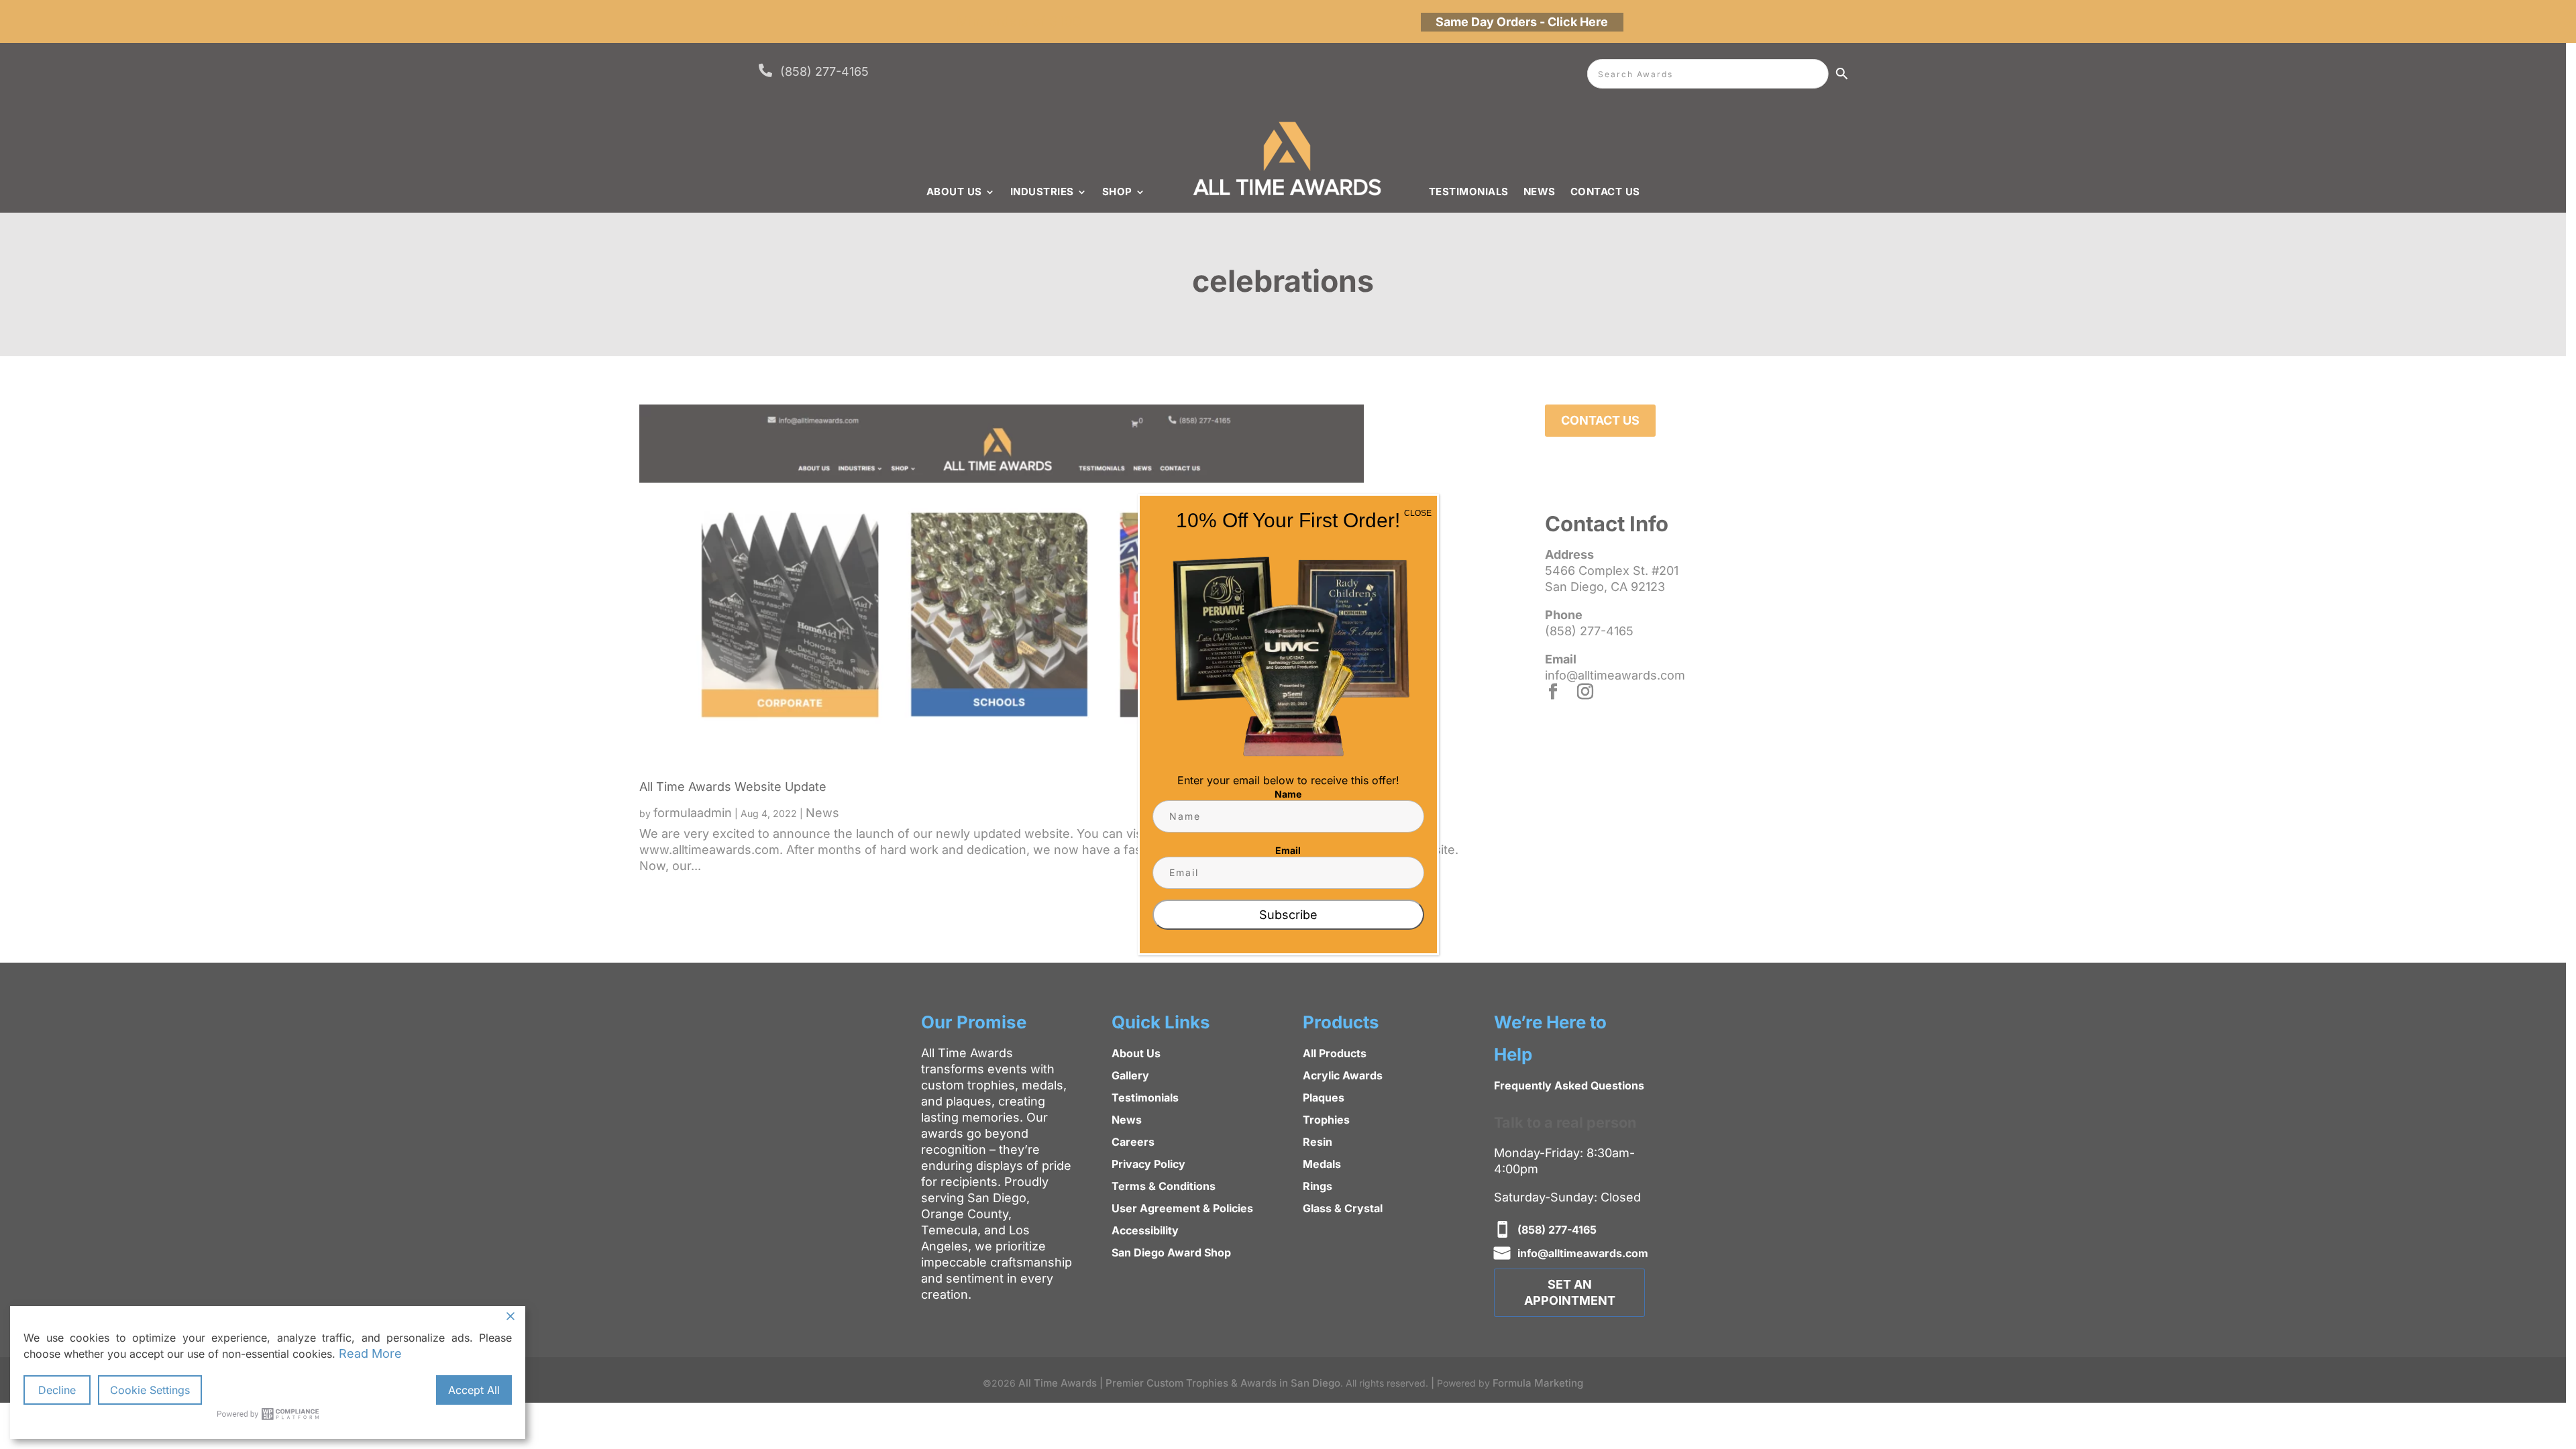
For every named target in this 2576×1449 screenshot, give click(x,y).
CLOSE (1418, 513)
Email (1288, 850)
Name (1288, 794)
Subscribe (1288, 915)
